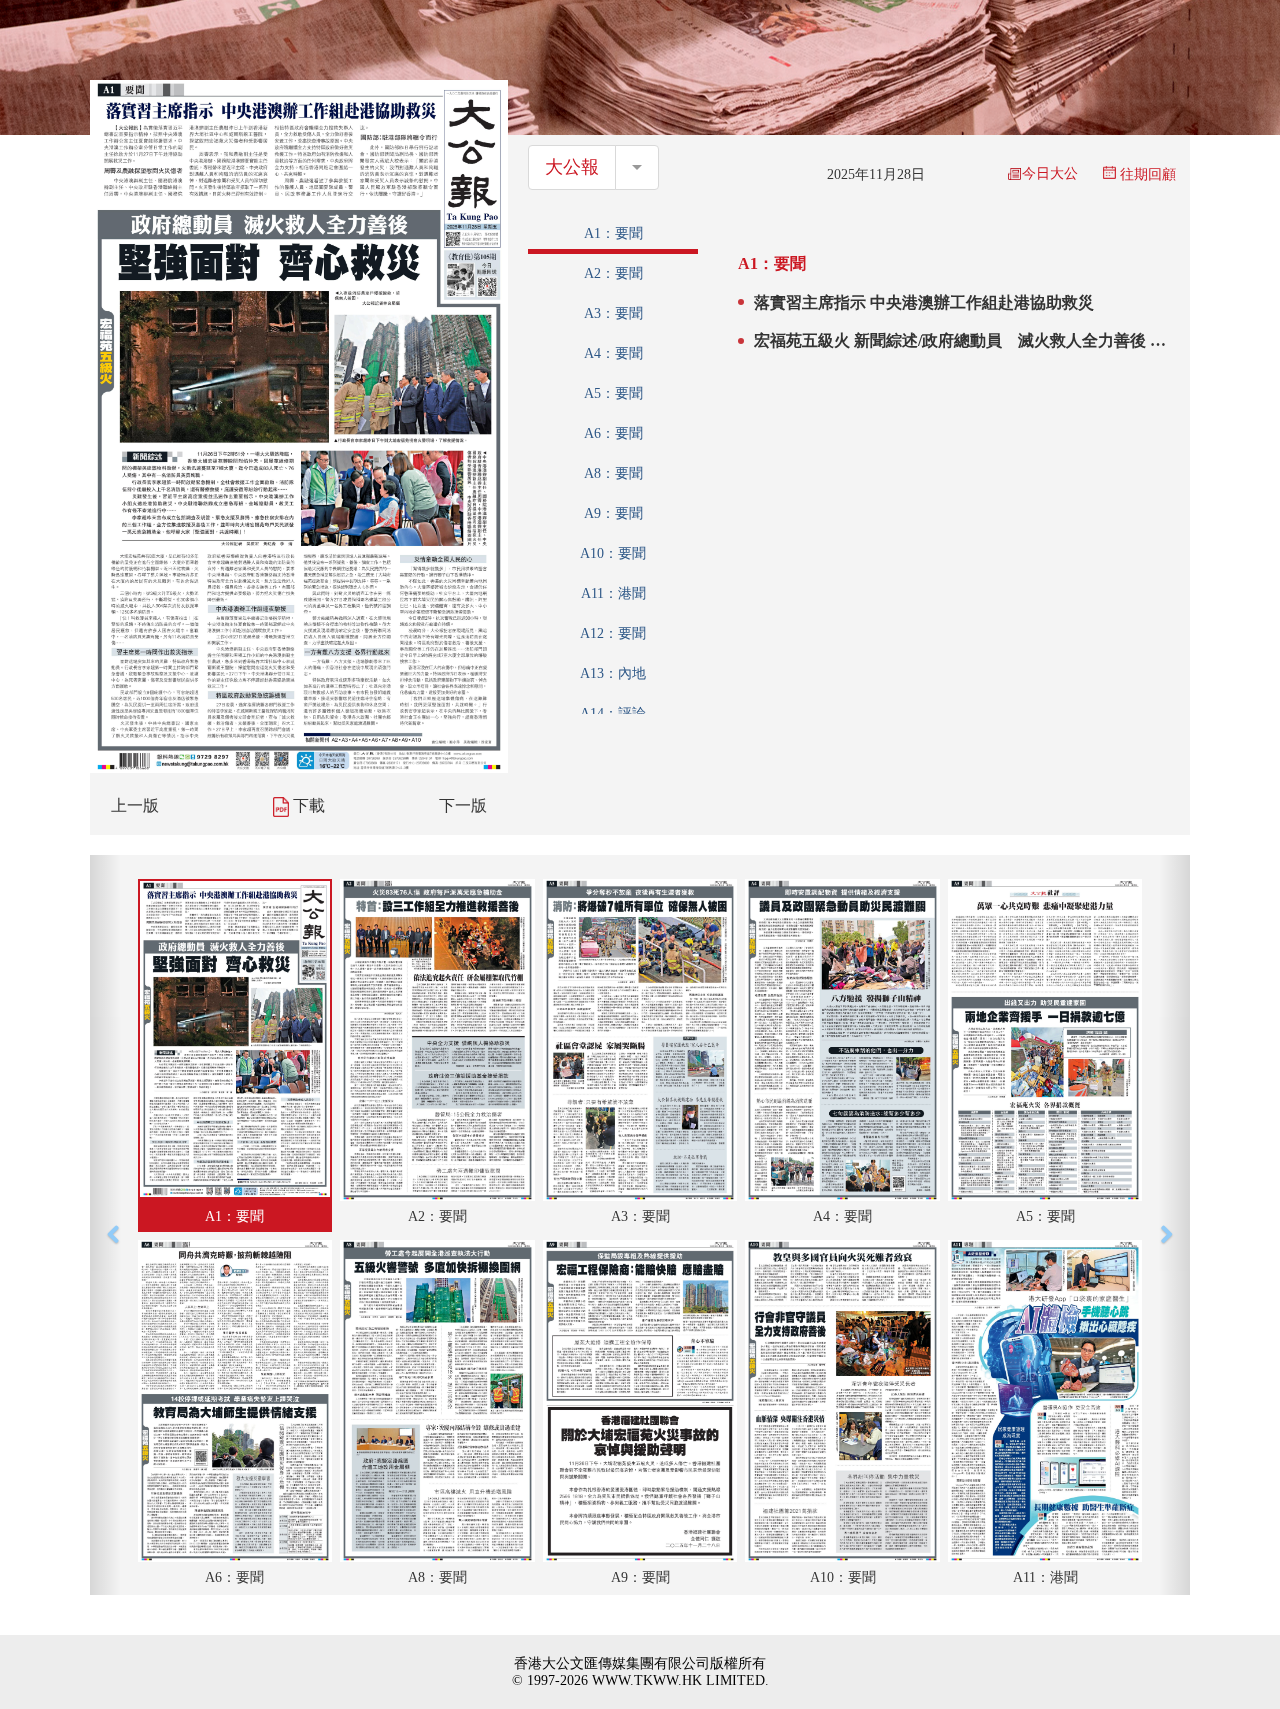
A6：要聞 (613, 433)
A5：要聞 (613, 393)
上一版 (135, 805)
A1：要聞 (613, 233)
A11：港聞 (613, 593)
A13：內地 (613, 673)
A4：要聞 (613, 353)
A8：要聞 (613, 473)
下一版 (463, 805)
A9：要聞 (613, 513)
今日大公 (1050, 173)
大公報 (572, 167)
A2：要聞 (613, 273)
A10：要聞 (613, 553)
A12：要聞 (613, 633)
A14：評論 (613, 713)
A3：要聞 (613, 313)
